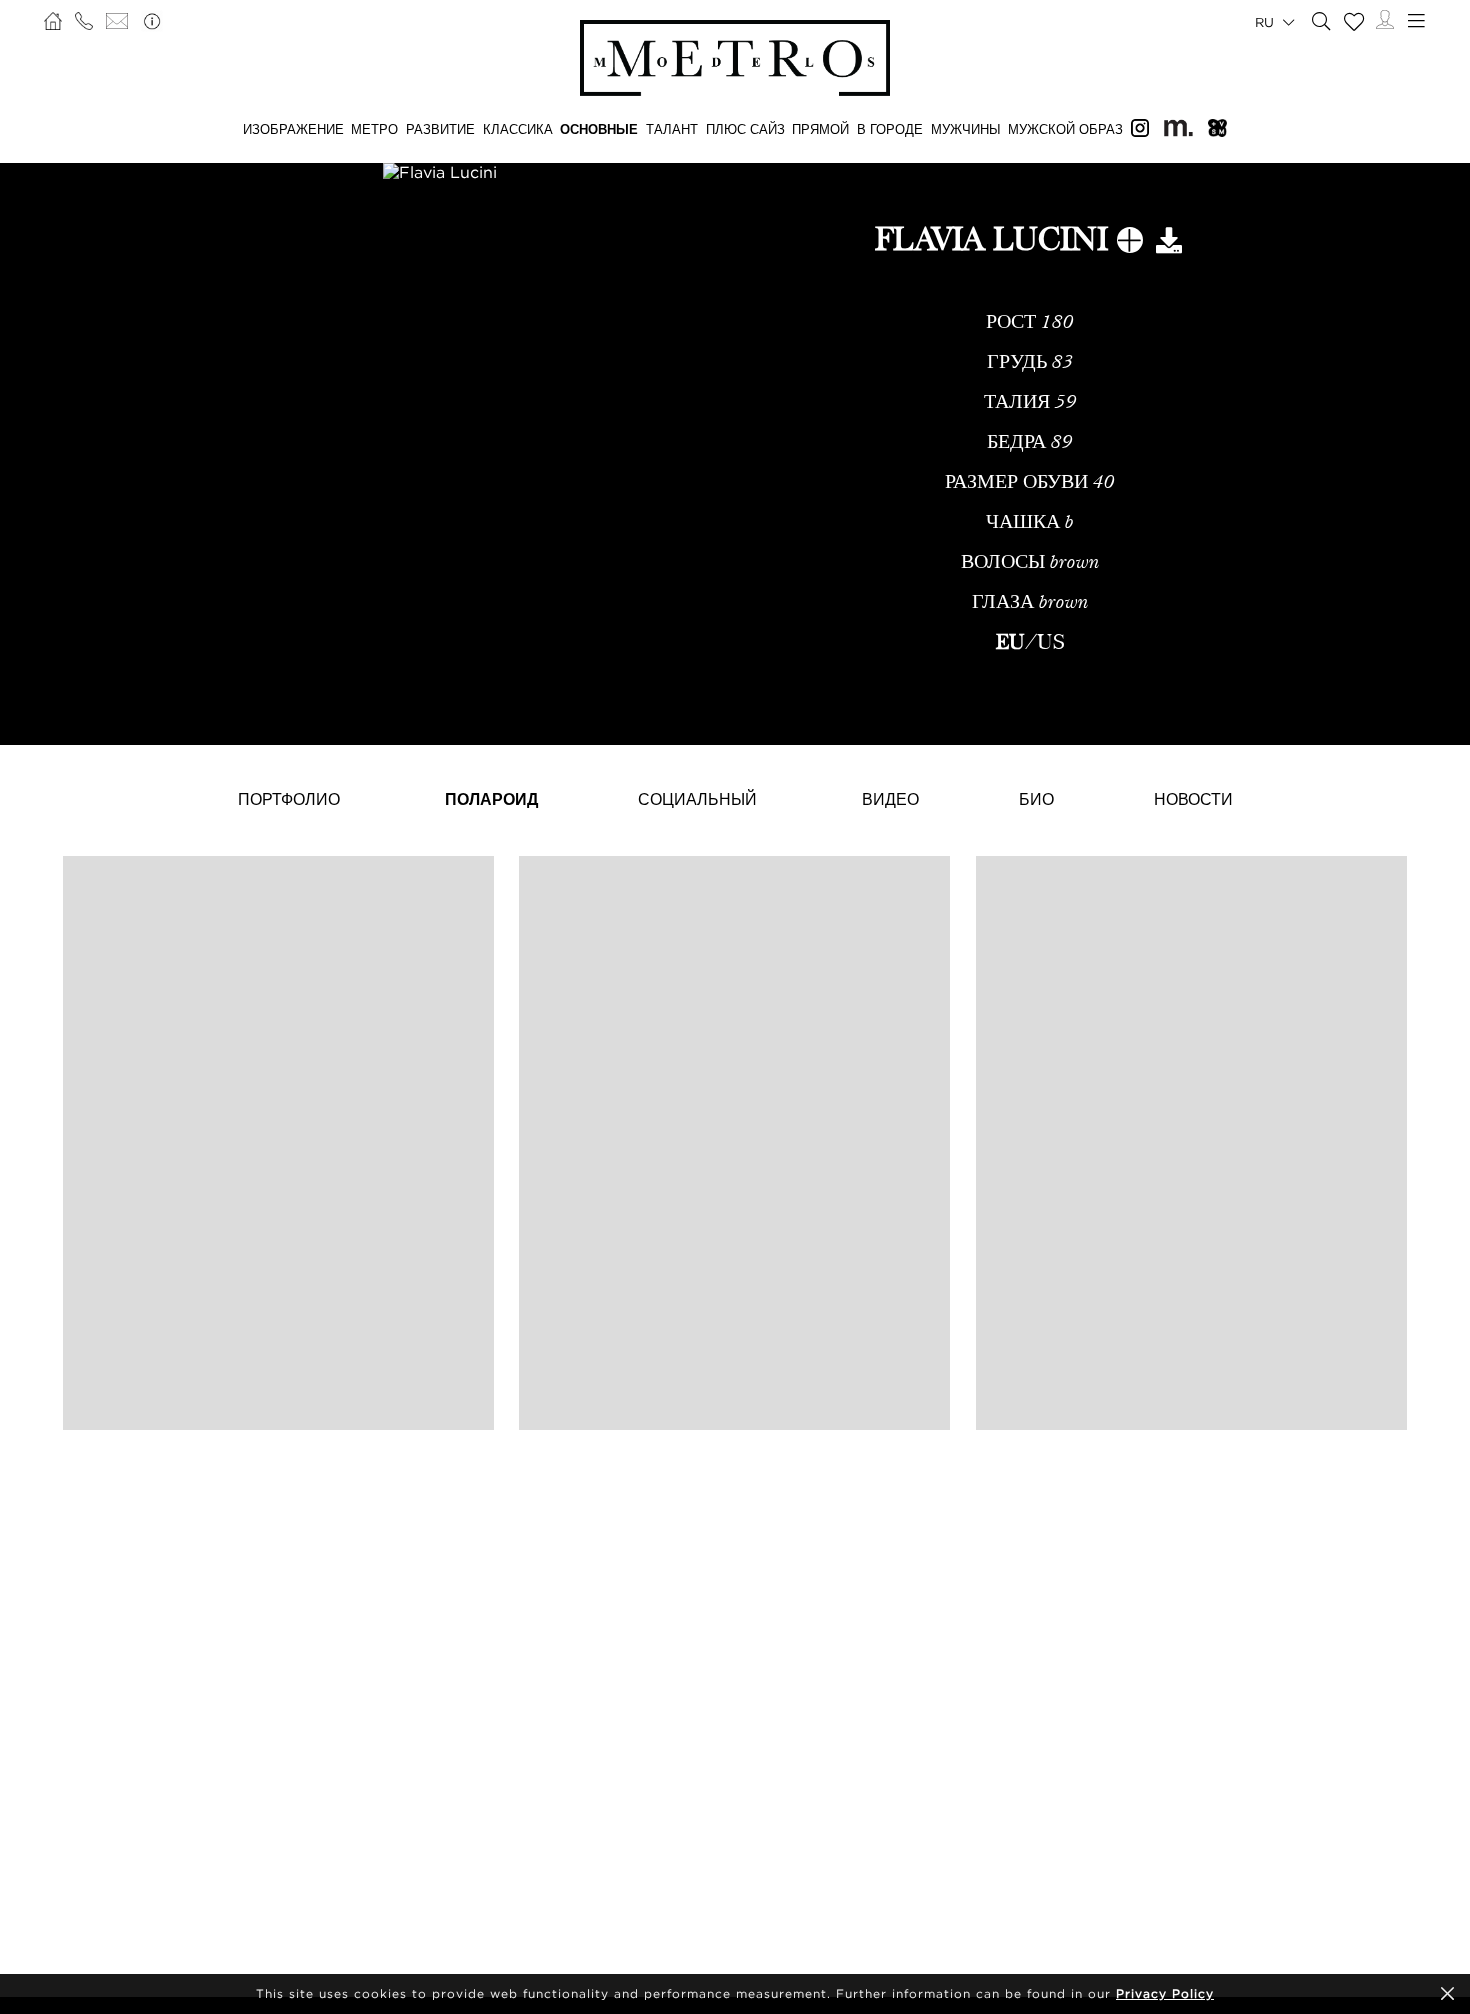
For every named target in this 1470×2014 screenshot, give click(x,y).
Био (1036, 799)
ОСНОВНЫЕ (599, 129)
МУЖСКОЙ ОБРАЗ (1065, 129)
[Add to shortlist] (1130, 244)
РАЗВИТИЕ (440, 129)
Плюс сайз (745, 129)
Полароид (491, 799)
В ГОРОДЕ (890, 129)
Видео (890, 799)
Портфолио (289, 799)
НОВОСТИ (1193, 799)
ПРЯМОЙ (820, 129)
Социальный (697, 799)
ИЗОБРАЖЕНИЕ (293, 129)
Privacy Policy (1165, 1993)
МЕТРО (374, 129)
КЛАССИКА (518, 129)
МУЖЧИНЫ (966, 129)
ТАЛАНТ (672, 129)
